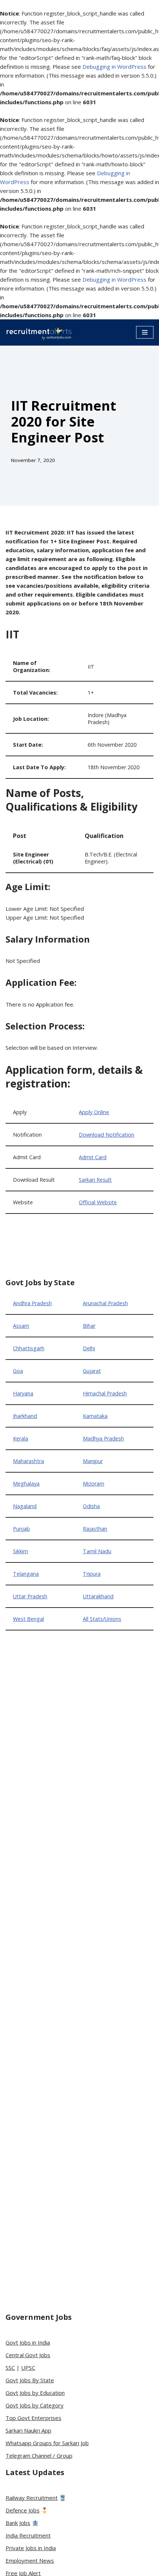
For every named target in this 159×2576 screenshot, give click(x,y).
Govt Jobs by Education (35, 2393)
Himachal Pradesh (105, 1393)
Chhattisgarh (29, 1348)
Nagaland (25, 1506)
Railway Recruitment (32, 2498)
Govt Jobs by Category (35, 2405)
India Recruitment (28, 2535)
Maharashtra (28, 1461)
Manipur (93, 1461)
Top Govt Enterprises (33, 2418)
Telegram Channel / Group (39, 2455)
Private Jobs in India (31, 2548)
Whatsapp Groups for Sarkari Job (47, 2443)
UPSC (28, 2368)
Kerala (21, 1438)
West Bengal (28, 1619)
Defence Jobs (23, 2510)
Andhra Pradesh (32, 1303)
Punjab (21, 1529)
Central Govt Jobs (28, 2355)
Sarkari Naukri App (28, 2430)
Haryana (23, 1393)
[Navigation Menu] (145, 332)
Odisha (91, 1506)
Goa (18, 1371)
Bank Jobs (18, 2523)
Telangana (26, 1574)
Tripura (92, 1574)
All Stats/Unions (102, 1619)
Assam (21, 1326)
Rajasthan (95, 1529)
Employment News (30, 2560)
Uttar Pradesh (30, 1596)
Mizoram (94, 1484)
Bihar (89, 1326)
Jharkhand (25, 1416)
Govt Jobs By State (30, 2380)
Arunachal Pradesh (105, 1303)
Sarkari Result (95, 1180)
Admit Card (93, 1157)
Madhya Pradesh (103, 1438)
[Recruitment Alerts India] (39, 332)
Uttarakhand (98, 1596)
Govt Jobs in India (28, 2342)
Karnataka (95, 1416)
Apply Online (94, 1112)
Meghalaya (26, 1484)
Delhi (89, 1348)
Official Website (98, 1202)
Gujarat (92, 1371)
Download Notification (106, 1135)
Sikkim (21, 1551)
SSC (10, 2368)
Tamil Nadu (97, 1551)
